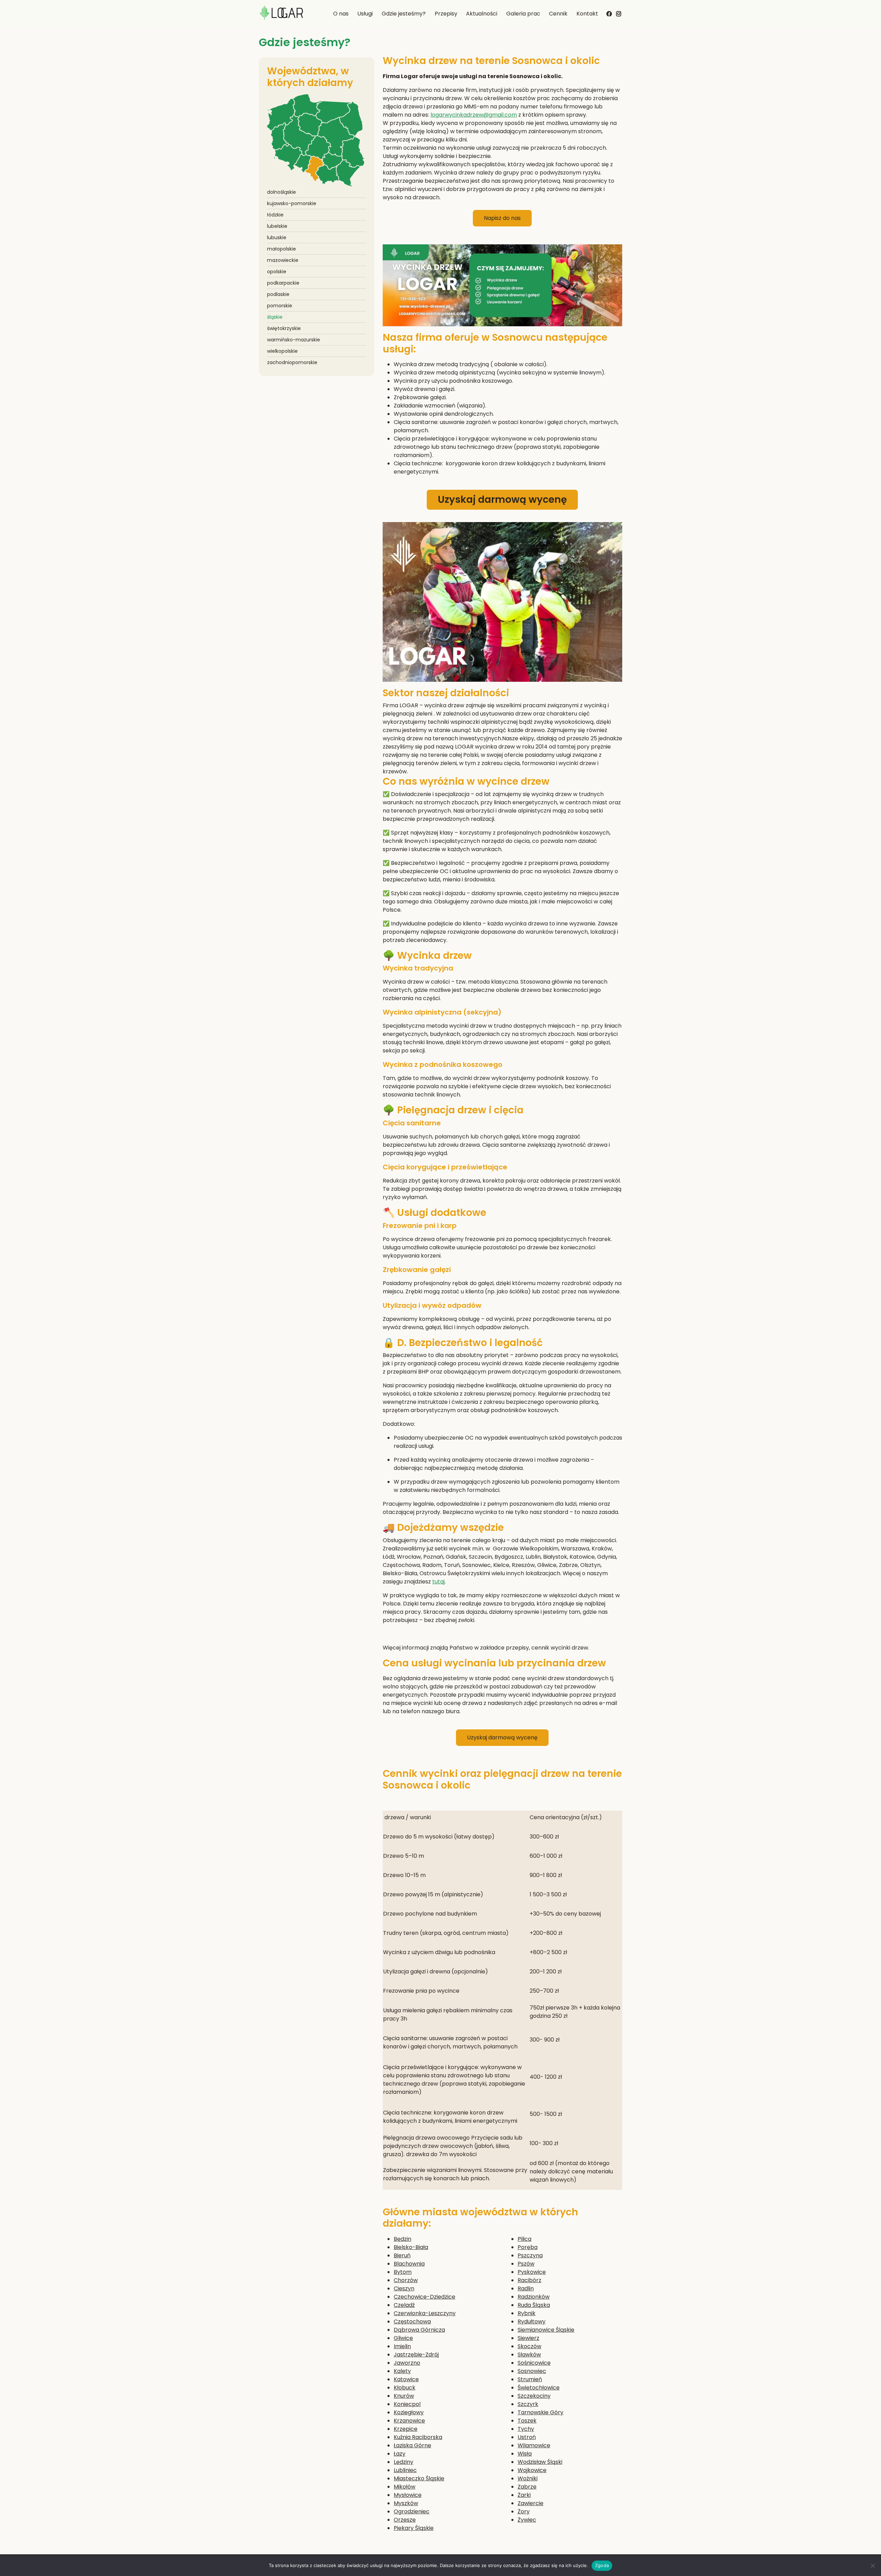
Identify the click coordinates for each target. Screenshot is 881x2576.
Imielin (402, 2346)
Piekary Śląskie (414, 2528)
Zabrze (527, 2487)
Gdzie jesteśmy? (404, 14)
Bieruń (402, 2255)
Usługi (365, 14)
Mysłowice (408, 2495)
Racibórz (529, 2280)
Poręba (528, 2247)
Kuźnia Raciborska (418, 2437)
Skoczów (529, 2346)
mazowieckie (283, 260)
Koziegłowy (409, 2412)
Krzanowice (409, 2421)
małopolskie (282, 249)
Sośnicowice (534, 2363)
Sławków (529, 2355)
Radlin (526, 2288)
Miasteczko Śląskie (419, 2478)
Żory (524, 2511)
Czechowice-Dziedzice (424, 2297)
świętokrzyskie (284, 328)
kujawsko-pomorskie (292, 203)
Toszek (527, 2421)
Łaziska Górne (412, 2445)
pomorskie (280, 306)
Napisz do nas (502, 218)
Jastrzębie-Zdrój (416, 2355)
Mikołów (405, 2487)
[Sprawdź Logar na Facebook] (609, 13)
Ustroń (527, 2437)
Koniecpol (407, 2404)
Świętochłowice (539, 2388)
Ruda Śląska (534, 2305)
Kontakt (587, 14)
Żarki (524, 2495)
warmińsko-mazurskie (294, 340)
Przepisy (446, 14)
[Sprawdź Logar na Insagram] (619, 12)
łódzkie (275, 215)
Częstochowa (412, 2321)
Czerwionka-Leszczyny (425, 2313)
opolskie (277, 272)
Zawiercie (530, 2503)
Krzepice (406, 2429)
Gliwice (403, 2338)
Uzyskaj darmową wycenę (502, 500)
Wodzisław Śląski (540, 2462)
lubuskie (277, 237)
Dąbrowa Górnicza (419, 2330)
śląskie (275, 317)
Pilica (524, 2239)
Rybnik (527, 2313)
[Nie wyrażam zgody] (872, 2566)
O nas (341, 14)
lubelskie (277, 226)
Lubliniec (405, 2470)
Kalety (402, 2371)
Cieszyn (404, 2288)
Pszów (526, 2264)
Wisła (525, 2454)
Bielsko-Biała (411, 2247)
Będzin (402, 2239)
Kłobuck (405, 2388)
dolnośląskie (282, 192)
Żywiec (527, 2520)
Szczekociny (534, 2396)
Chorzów (406, 2280)
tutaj (438, 1582)
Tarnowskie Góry (540, 2412)
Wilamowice (534, 2445)
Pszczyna (530, 2255)
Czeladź (404, 2305)
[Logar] (281, 14)
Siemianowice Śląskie (546, 2330)
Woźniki (528, 2478)
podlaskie (278, 294)
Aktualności (482, 14)
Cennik (558, 14)
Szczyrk (528, 2404)
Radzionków (534, 2297)
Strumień (530, 2379)
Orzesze (405, 2520)
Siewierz (528, 2338)
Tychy (526, 2429)
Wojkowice (532, 2470)
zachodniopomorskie (292, 362)
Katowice (406, 2379)
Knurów (404, 2396)
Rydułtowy (532, 2321)
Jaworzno (407, 2363)
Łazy (400, 2454)
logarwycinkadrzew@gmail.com (474, 115)
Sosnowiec (532, 2371)
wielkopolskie (282, 351)
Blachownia (409, 2264)
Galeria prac (523, 14)
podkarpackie (283, 283)
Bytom (403, 2272)
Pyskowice (532, 2272)
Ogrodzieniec (412, 2511)
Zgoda (602, 2565)
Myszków (406, 2503)
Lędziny (404, 2462)
